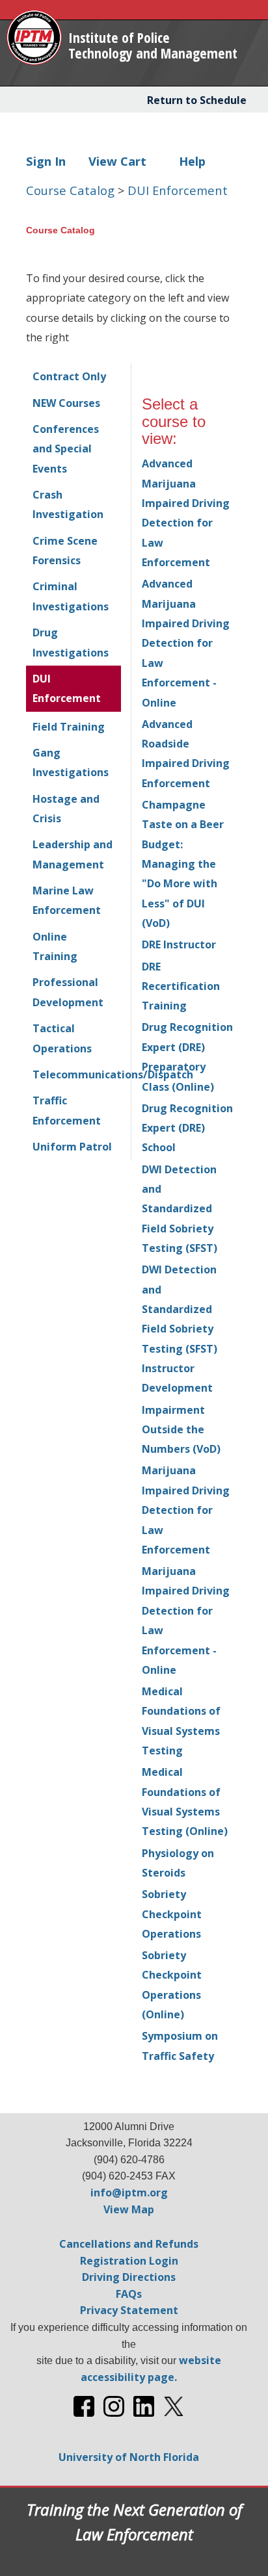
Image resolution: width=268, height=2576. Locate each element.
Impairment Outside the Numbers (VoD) (181, 1430)
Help (192, 161)
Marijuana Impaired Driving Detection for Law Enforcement (186, 1510)
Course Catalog (72, 190)
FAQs (129, 2294)
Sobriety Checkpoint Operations (172, 1914)
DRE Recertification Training (181, 986)
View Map (129, 2209)
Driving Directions (129, 2277)
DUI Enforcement (178, 190)
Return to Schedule (197, 100)
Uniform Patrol (72, 1147)
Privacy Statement (129, 2310)
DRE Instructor (179, 944)
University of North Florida (129, 2457)
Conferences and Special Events (66, 449)
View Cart (117, 161)
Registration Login (129, 2261)
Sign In (46, 161)
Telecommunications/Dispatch (113, 1074)
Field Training (69, 727)
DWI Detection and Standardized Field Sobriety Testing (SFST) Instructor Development (180, 1329)
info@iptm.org (129, 2192)
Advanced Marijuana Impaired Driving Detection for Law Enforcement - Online (186, 643)
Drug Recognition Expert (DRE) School (187, 1128)
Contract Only (69, 376)
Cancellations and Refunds (129, 2244)
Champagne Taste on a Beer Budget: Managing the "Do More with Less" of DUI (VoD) (183, 864)
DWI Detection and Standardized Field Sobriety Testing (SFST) (180, 1209)
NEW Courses (66, 403)
